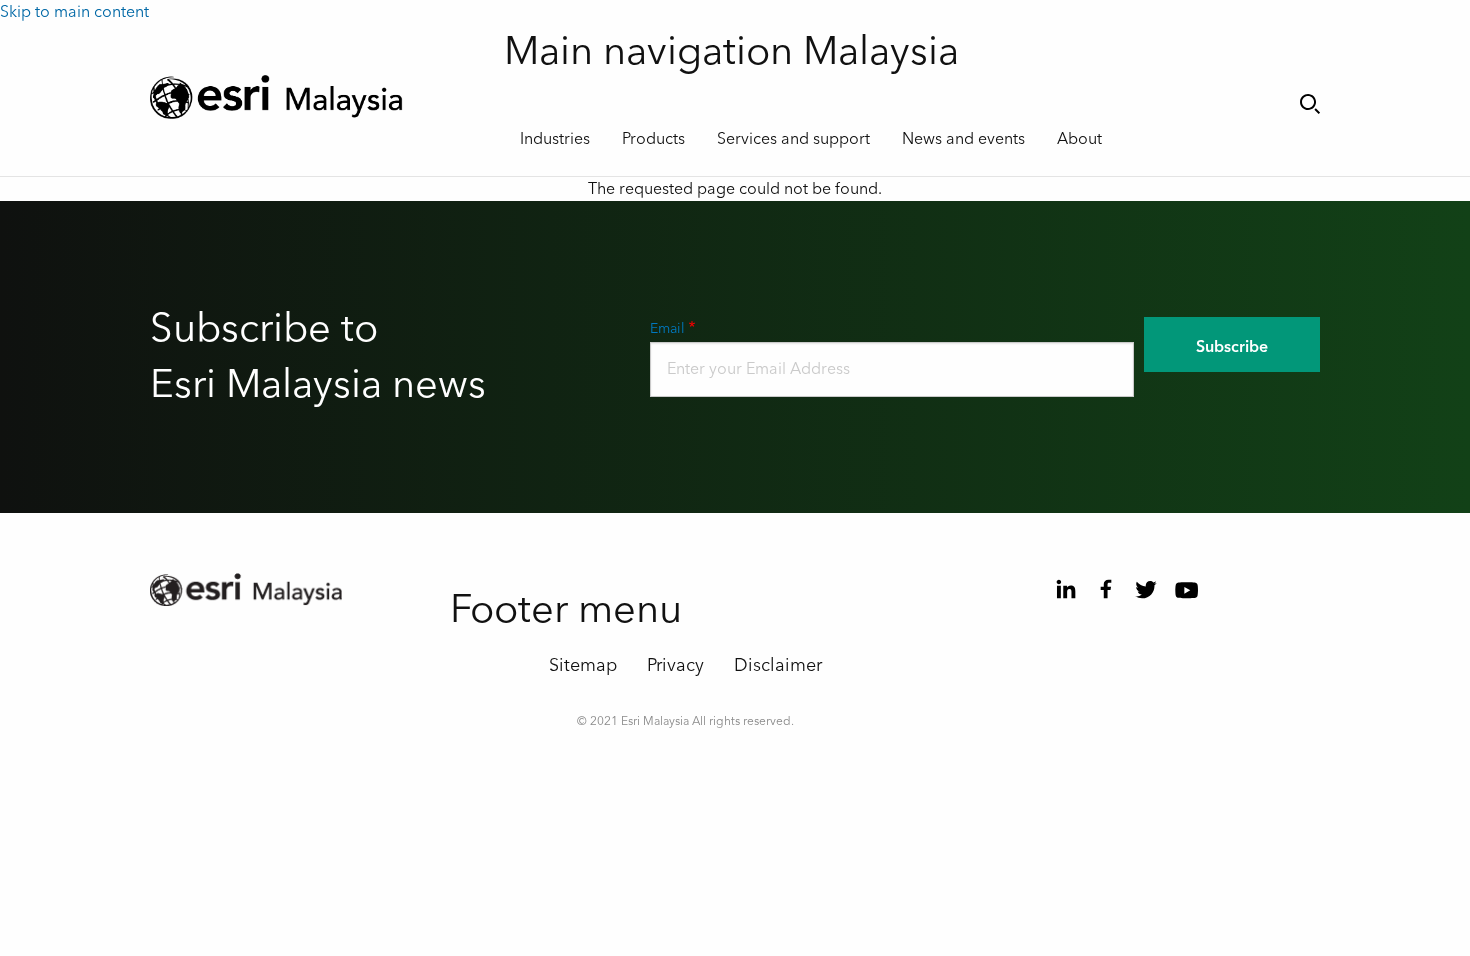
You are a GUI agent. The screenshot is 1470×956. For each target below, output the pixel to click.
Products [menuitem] (653, 139)
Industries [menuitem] (555, 139)
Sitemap (583, 665)
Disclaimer (778, 665)
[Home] (312, 97)
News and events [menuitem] (963, 139)
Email (667, 329)
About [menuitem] (1079, 139)
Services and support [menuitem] (793, 139)
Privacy (675, 665)
